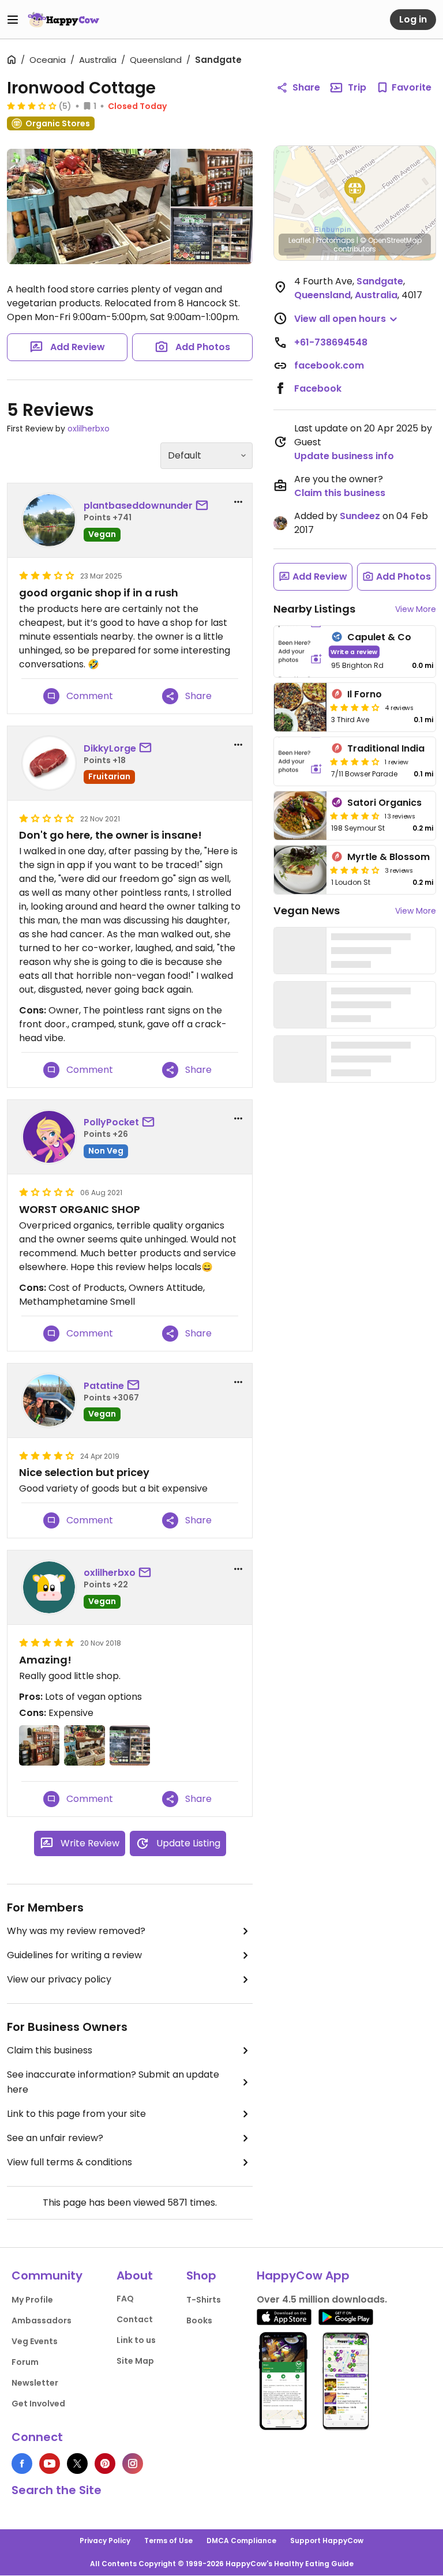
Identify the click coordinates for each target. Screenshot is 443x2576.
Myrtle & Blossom (388, 857)
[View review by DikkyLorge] (49, 763)
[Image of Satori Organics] (300, 816)
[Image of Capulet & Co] (300, 651)
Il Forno (365, 694)
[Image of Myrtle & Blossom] (300, 870)
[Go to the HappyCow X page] (77, 2464)
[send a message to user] (204, 506)
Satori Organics (384, 803)
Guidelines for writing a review (74, 1955)
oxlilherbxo (89, 429)
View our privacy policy (59, 1979)
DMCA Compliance (241, 2541)
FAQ (125, 2299)
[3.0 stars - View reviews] (32, 106)
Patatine (104, 1386)
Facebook (318, 388)
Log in (413, 19)
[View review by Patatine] (49, 1400)
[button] (355, 190)
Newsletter (35, 2383)
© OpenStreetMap (391, 240)
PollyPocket (111, 1122)
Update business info (344, 456)
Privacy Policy (105, 2541)
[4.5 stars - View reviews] (355, 816)
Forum (25, 2362)
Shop (201, 2275)
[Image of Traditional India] (300, 761)
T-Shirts (204, 2300)
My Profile (32, 2300)
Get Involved (38, 2404)
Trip (357, 87)
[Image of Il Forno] (300, 707)
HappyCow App (303, 2275)
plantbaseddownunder (138, 506)
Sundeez (360, 516)
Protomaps (335, 240)
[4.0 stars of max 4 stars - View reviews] (355, 707)
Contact (135, 2319)
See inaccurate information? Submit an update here (113, 2082)
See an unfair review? (55, 2138)
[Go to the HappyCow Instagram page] (133, 2464)
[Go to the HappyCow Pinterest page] (105, 2464)
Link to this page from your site (76, 2114)
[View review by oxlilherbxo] (49, 1587)
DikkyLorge (110, 748)
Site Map (135, 2361)
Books (199, 2320)
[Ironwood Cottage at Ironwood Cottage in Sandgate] (89, 209)
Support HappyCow (327, 2541)
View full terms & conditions (70, 2162)
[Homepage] (63, 20)
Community (47, 2275)
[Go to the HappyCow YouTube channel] (50, 2464)
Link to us (136, 2340)
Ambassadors (42, 2320)
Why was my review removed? (76, 1931)
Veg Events (35, 2341)
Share (306, 87)
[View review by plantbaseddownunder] (49, 520)
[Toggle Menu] (13, 20)
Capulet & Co (379, 637)
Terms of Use (168, 2541)
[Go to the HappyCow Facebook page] (22, 2464)
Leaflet (300, 240)
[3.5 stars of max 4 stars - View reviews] (355, 870)
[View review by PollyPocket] (49, 1137)
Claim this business (50, 2050)
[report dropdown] (238, 502)
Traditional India (386, 748)
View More (416, 609)
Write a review (354, 651)
